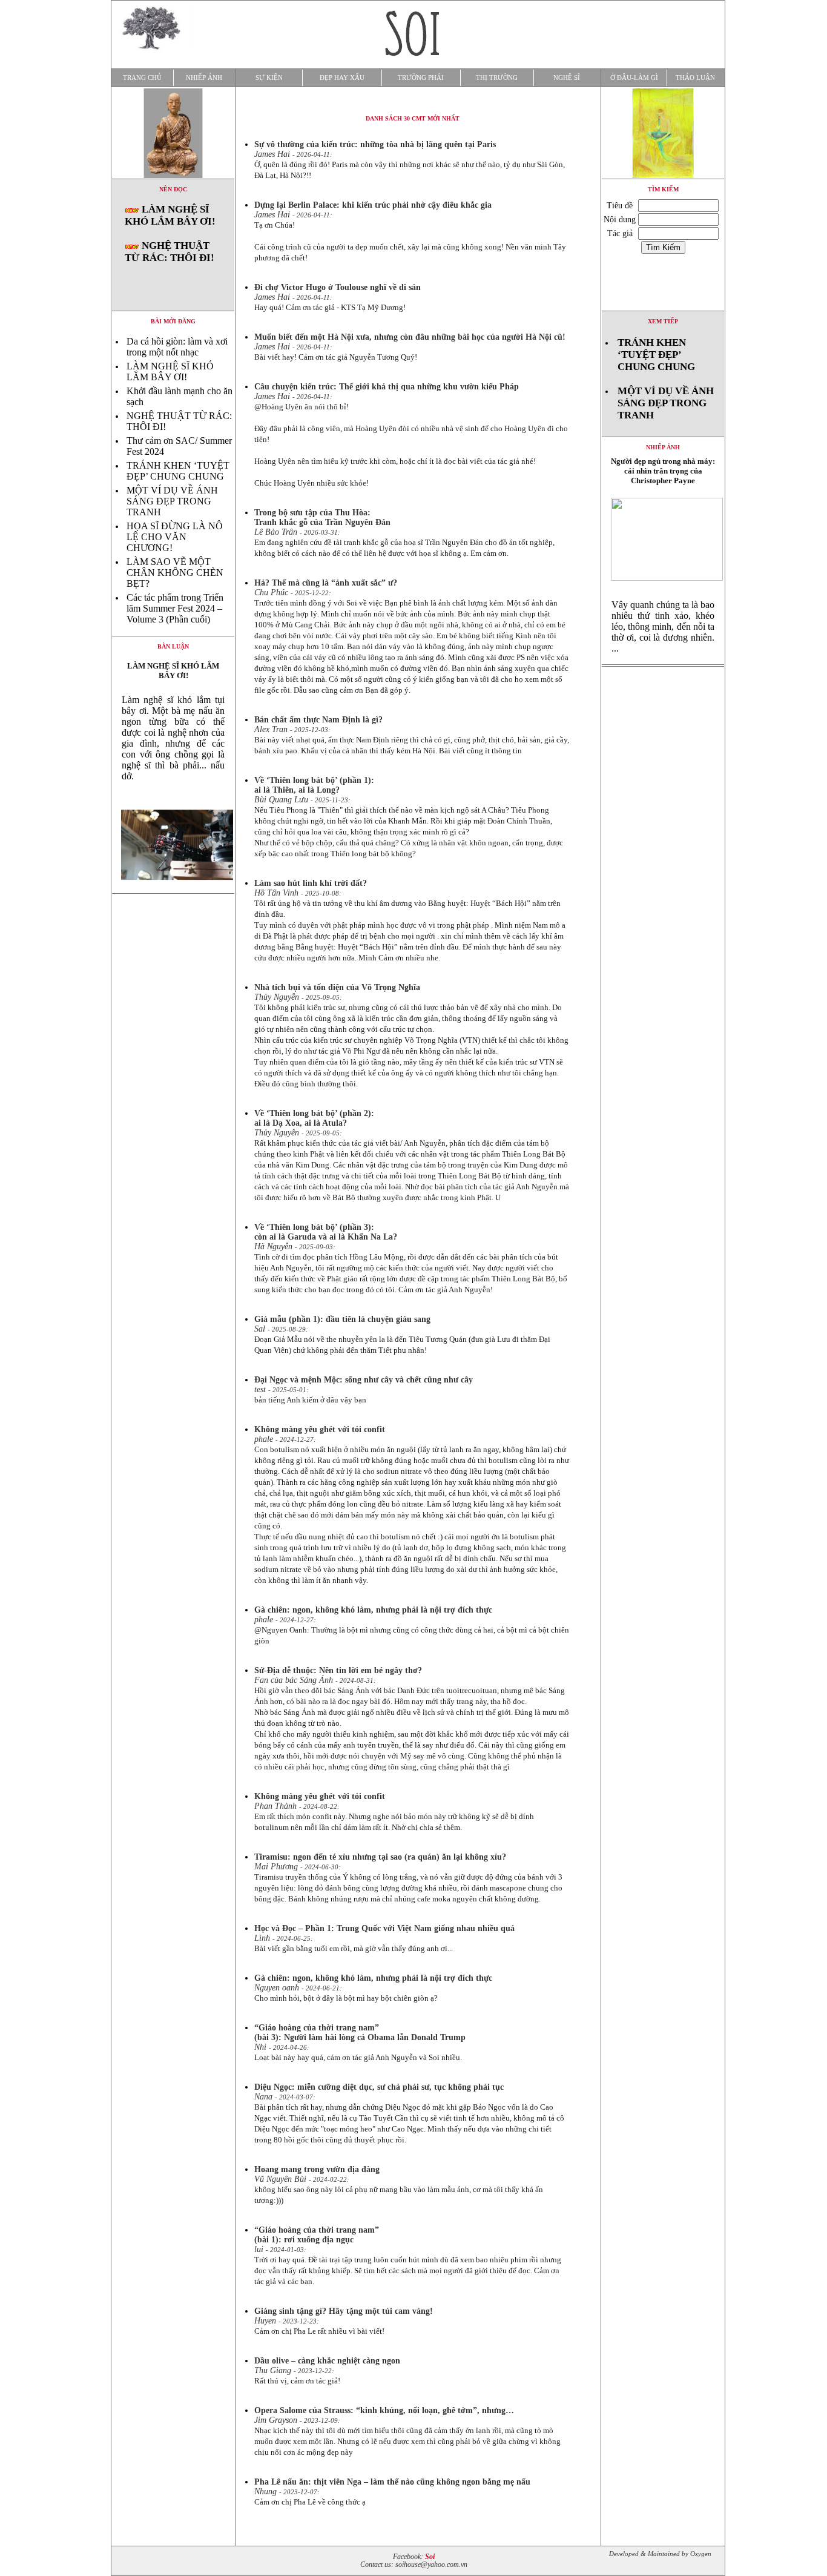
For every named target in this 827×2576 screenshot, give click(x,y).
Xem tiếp (663, 321)
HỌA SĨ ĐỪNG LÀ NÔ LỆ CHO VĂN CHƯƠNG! (175, 537)
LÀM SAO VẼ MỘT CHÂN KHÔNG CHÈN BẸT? (175, 573)
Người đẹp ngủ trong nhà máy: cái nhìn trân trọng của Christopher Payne (663, 471)
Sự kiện (269, 78)
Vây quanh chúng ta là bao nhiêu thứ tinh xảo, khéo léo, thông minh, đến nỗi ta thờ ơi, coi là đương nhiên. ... (663, 626)
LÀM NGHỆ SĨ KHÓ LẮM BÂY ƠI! (170, 215)
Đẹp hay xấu (342, 78)
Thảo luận (695, 78)
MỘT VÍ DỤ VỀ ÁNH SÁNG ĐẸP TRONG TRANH (172, 501)
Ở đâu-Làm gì (634, 78)
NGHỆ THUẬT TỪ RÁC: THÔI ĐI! (170, 252)
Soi (430, 2557)
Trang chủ (142, 78)
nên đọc (173, 189)
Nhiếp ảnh (204, 78)
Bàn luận (173, 646)
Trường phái (421, 78)
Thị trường (497, 78)
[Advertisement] (663, 851)
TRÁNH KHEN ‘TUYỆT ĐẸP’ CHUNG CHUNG (178, 471)
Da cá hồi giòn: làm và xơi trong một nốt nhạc (177, 347)
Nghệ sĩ (567, 78)
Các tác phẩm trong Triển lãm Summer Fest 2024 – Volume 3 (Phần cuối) (175, 608)
